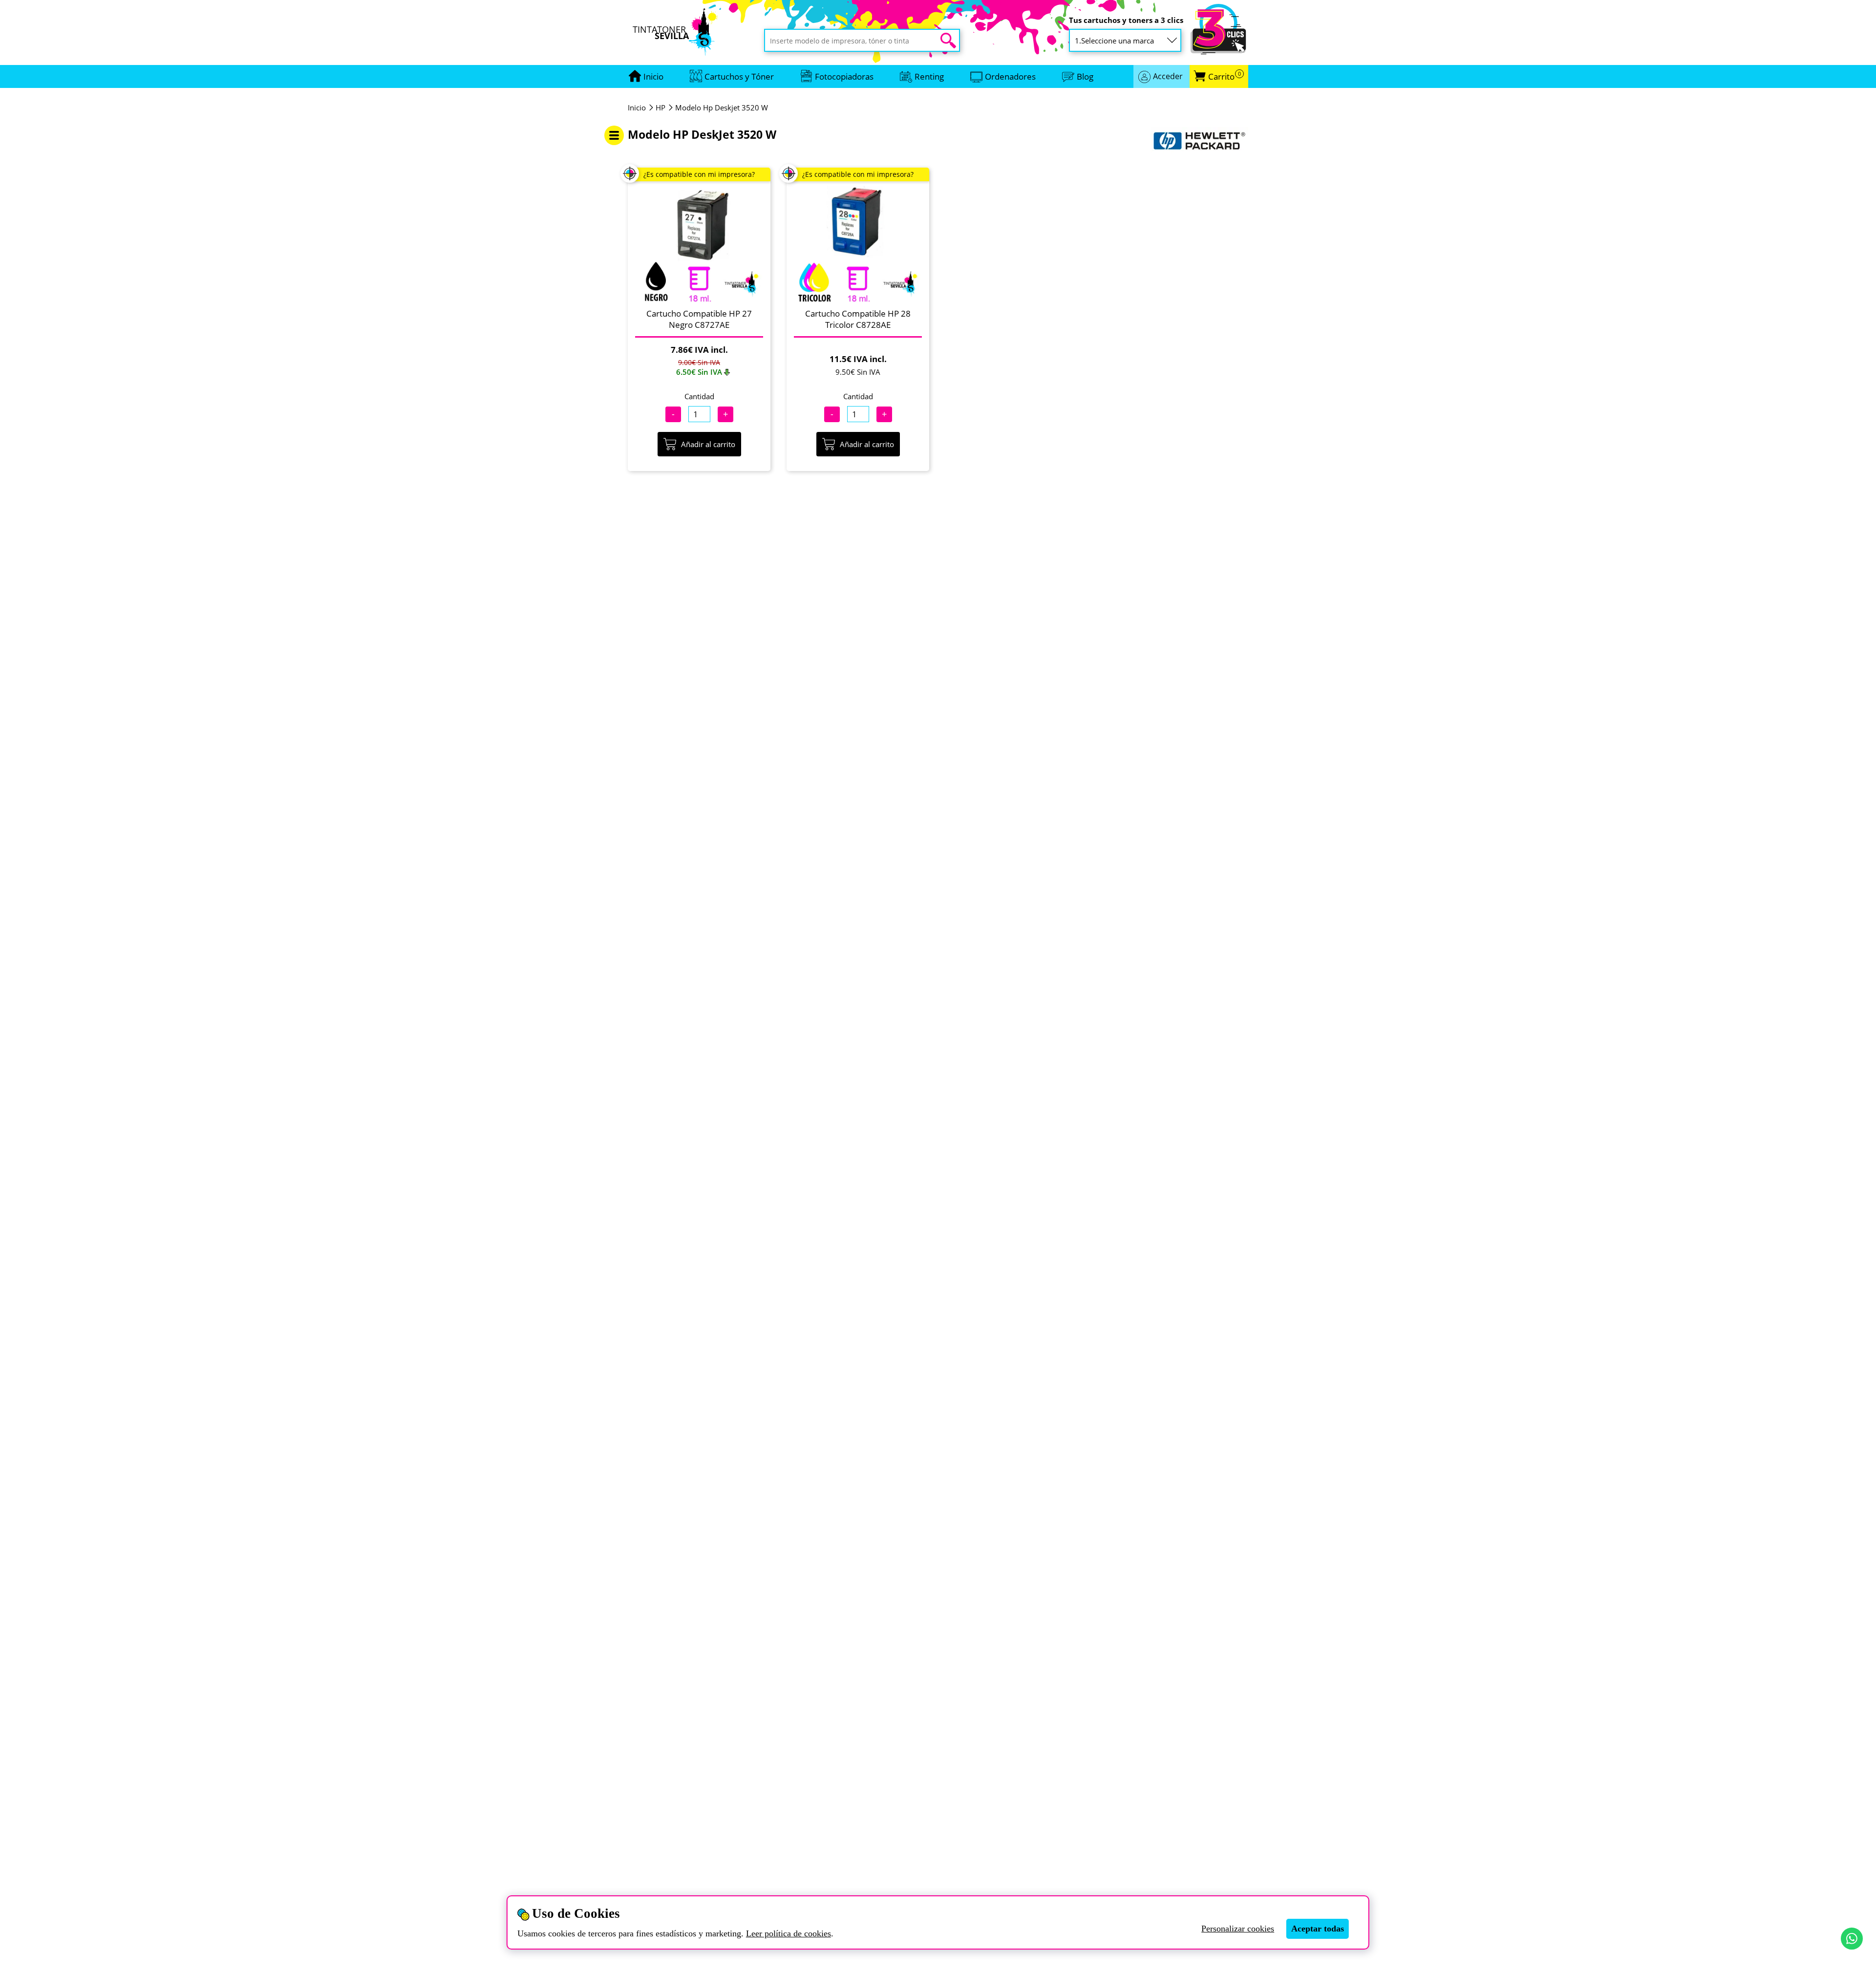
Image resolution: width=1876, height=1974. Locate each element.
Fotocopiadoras (844, 76)
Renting (929, 76)
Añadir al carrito (708, 444)
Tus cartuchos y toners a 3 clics (1126, 20)
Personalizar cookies (1238, 1929)
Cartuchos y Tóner (739, 76)
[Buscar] (948, 41)
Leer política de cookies (789, 1933)
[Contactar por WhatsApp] (1852, 1939)
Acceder (1168, 76)
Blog (1085, 76)
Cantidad (699, 396)
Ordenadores (1010, 76)
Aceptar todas (1318, 1929)
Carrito (1225, 76)
